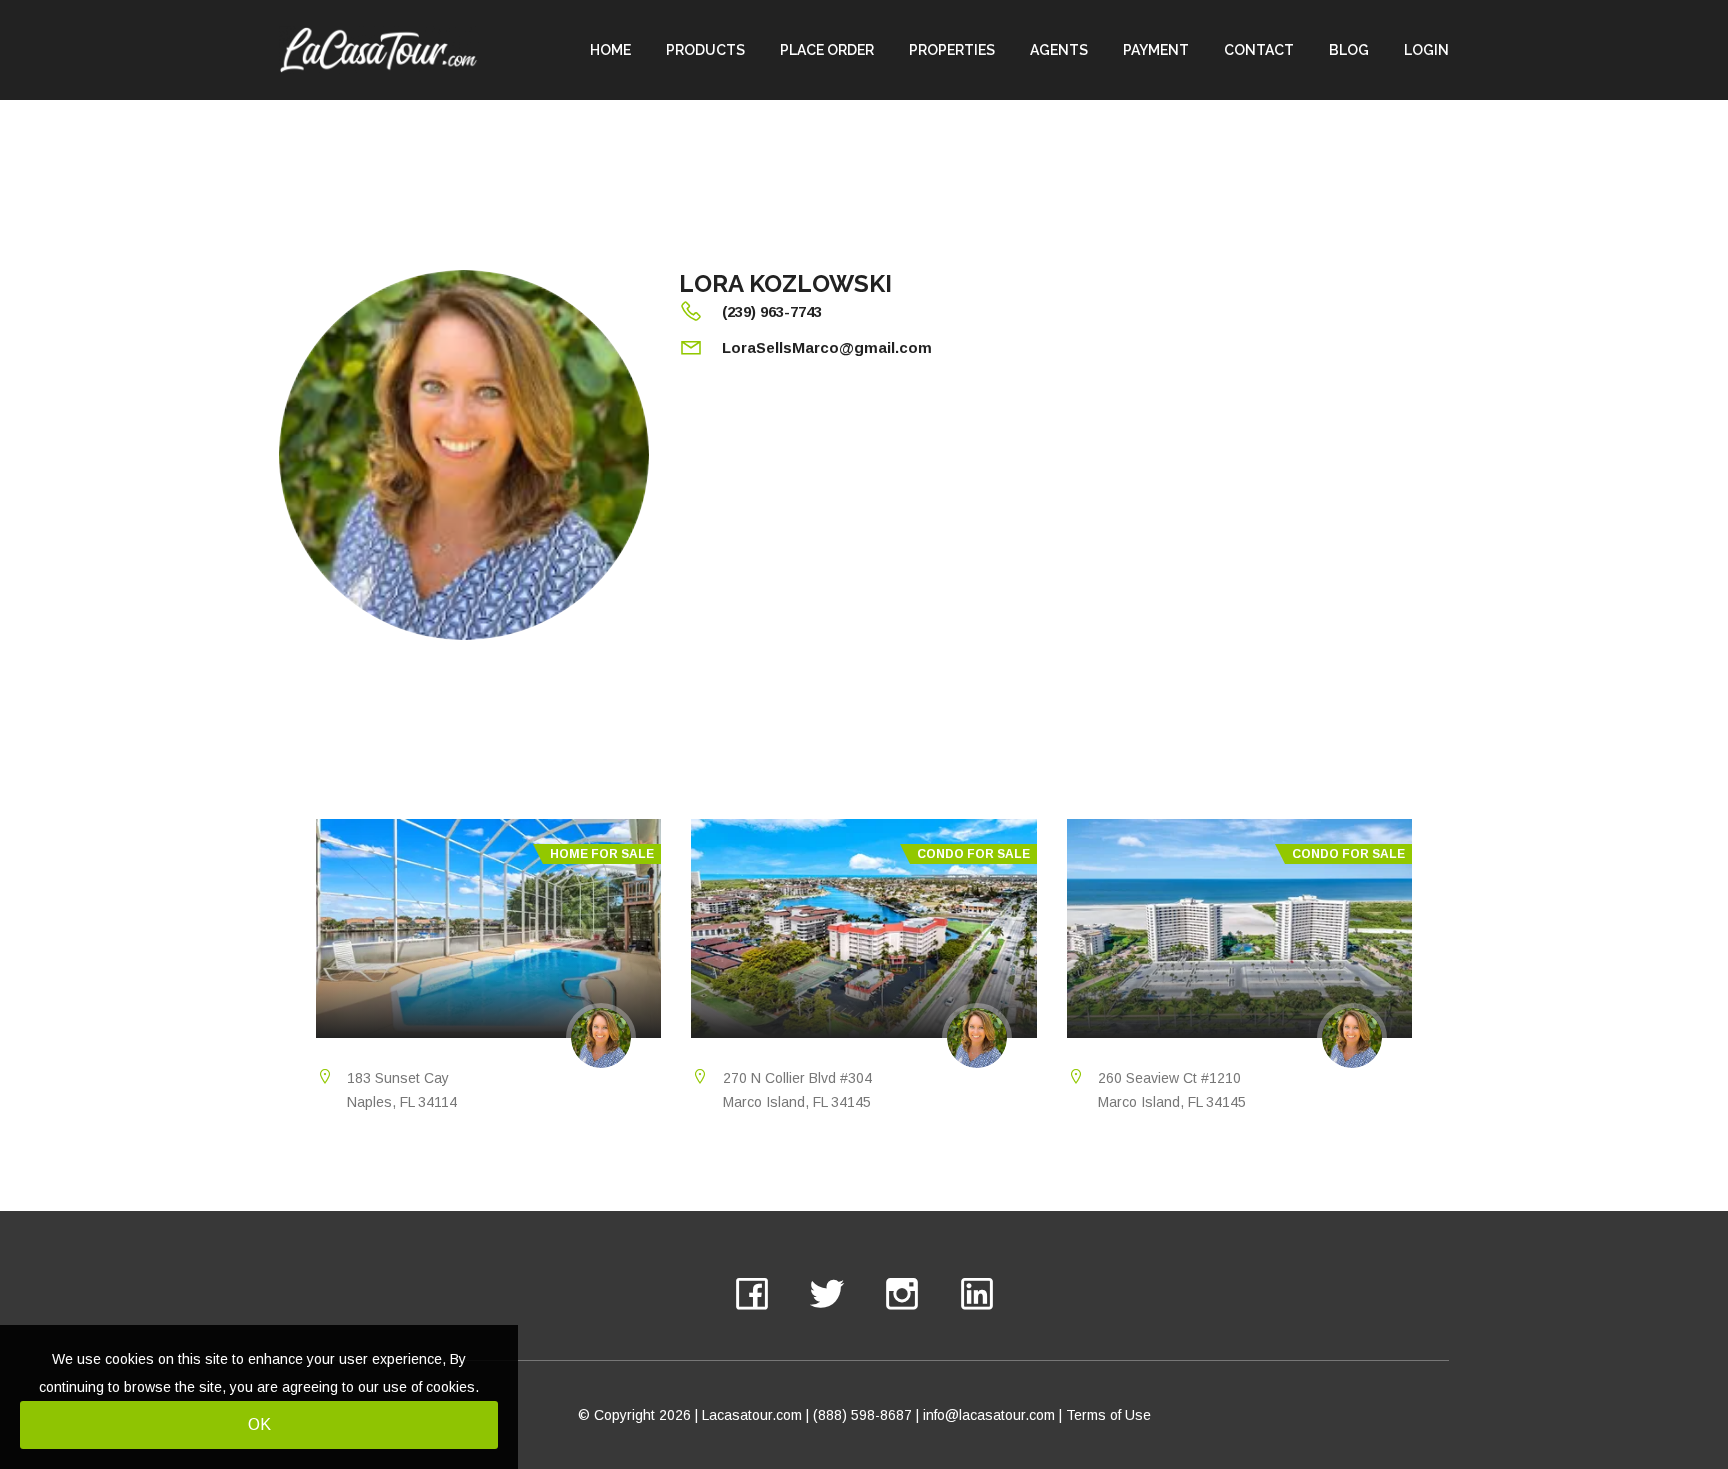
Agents (1059, 50)
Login (1426, 50)
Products (705, 50)
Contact (1259, 50)
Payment (1156, 50)
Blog (1349, 50)
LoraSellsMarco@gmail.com (827, 347)
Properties (952, 50)
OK (259, 1424)
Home (610, 50)
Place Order (827, 50)
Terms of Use (1108, 1415)
